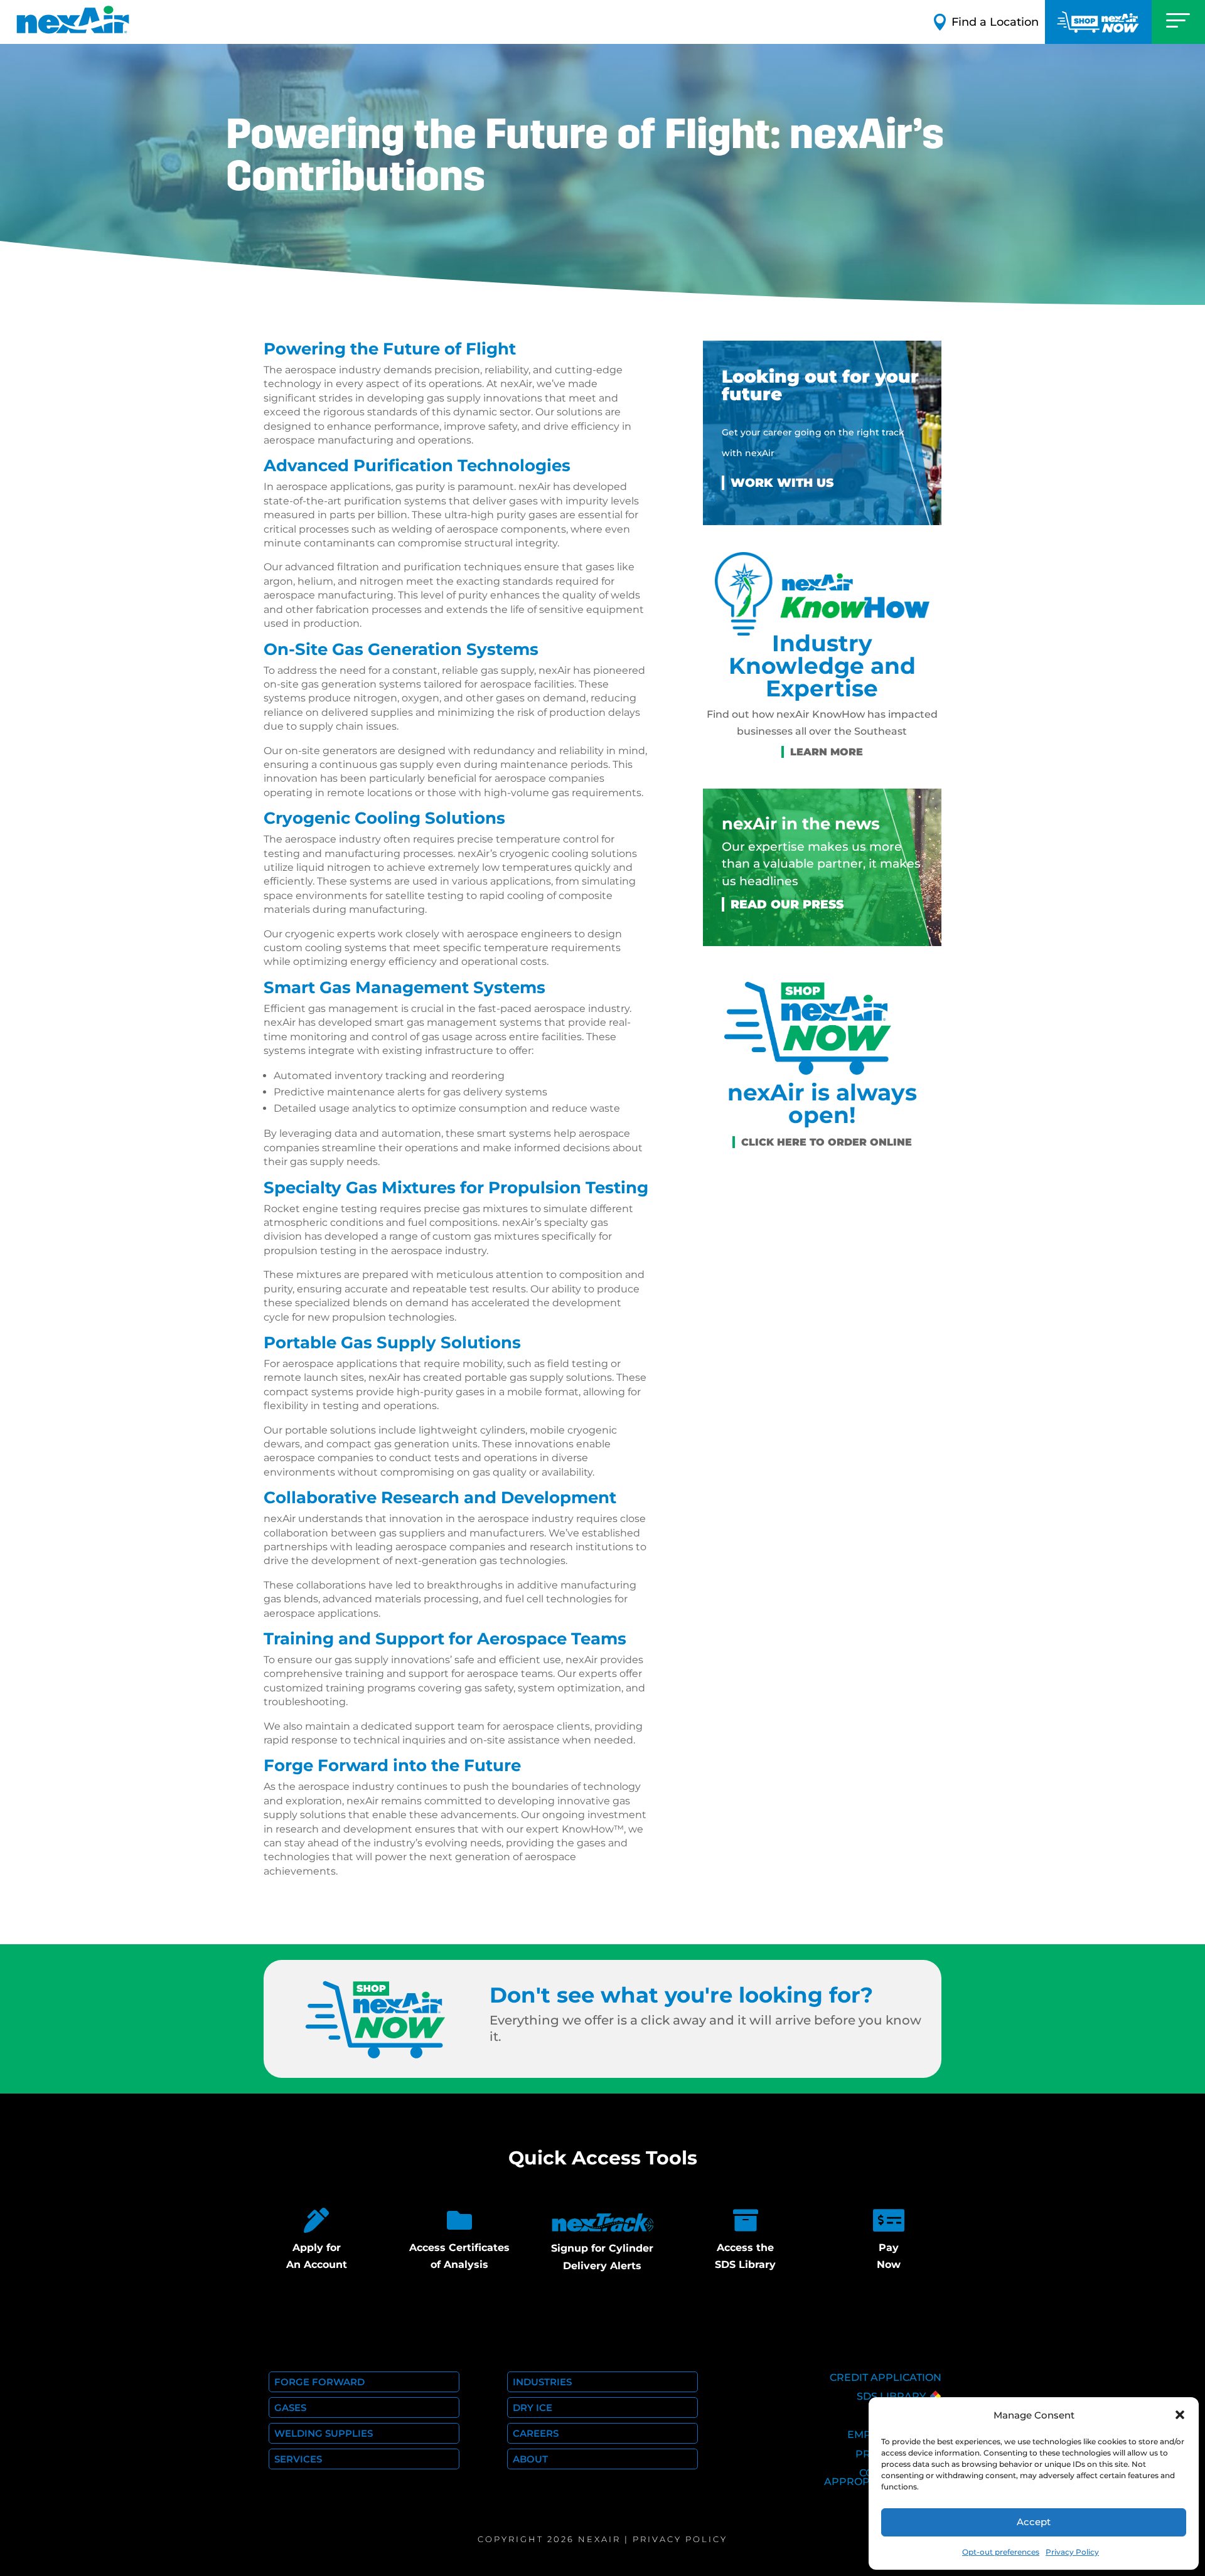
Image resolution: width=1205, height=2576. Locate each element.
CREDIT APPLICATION (886, 2377)
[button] (1180, 2415)
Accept (1034, 2522)
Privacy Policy (1072, 2552)
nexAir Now (1098, 22)
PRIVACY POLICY (680, 2539)
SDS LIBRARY (891, 2396)
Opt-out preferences (1001, 2552)
